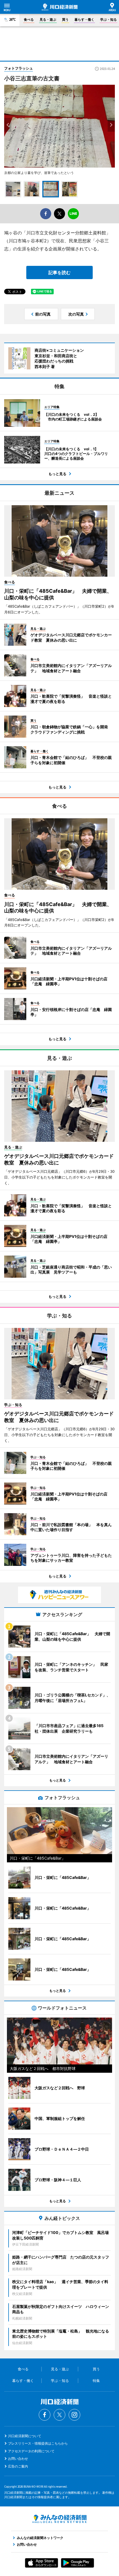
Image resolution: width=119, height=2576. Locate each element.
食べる (29, 19)
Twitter (59, 2415)
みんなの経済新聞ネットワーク (59, 2519)
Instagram (74, 2415)
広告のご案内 (18, 2466)
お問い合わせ (18, 2459)
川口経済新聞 (60, 7)
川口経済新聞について (25, 2436)
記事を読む (59, 272)
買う (65, 19)
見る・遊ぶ (48, 19)
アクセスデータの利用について (31, 2451)
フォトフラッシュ (19, 68)
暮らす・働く (84, 19)
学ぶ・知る (108, 19)
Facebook (45, 2415)
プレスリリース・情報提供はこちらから (38, 2443)
